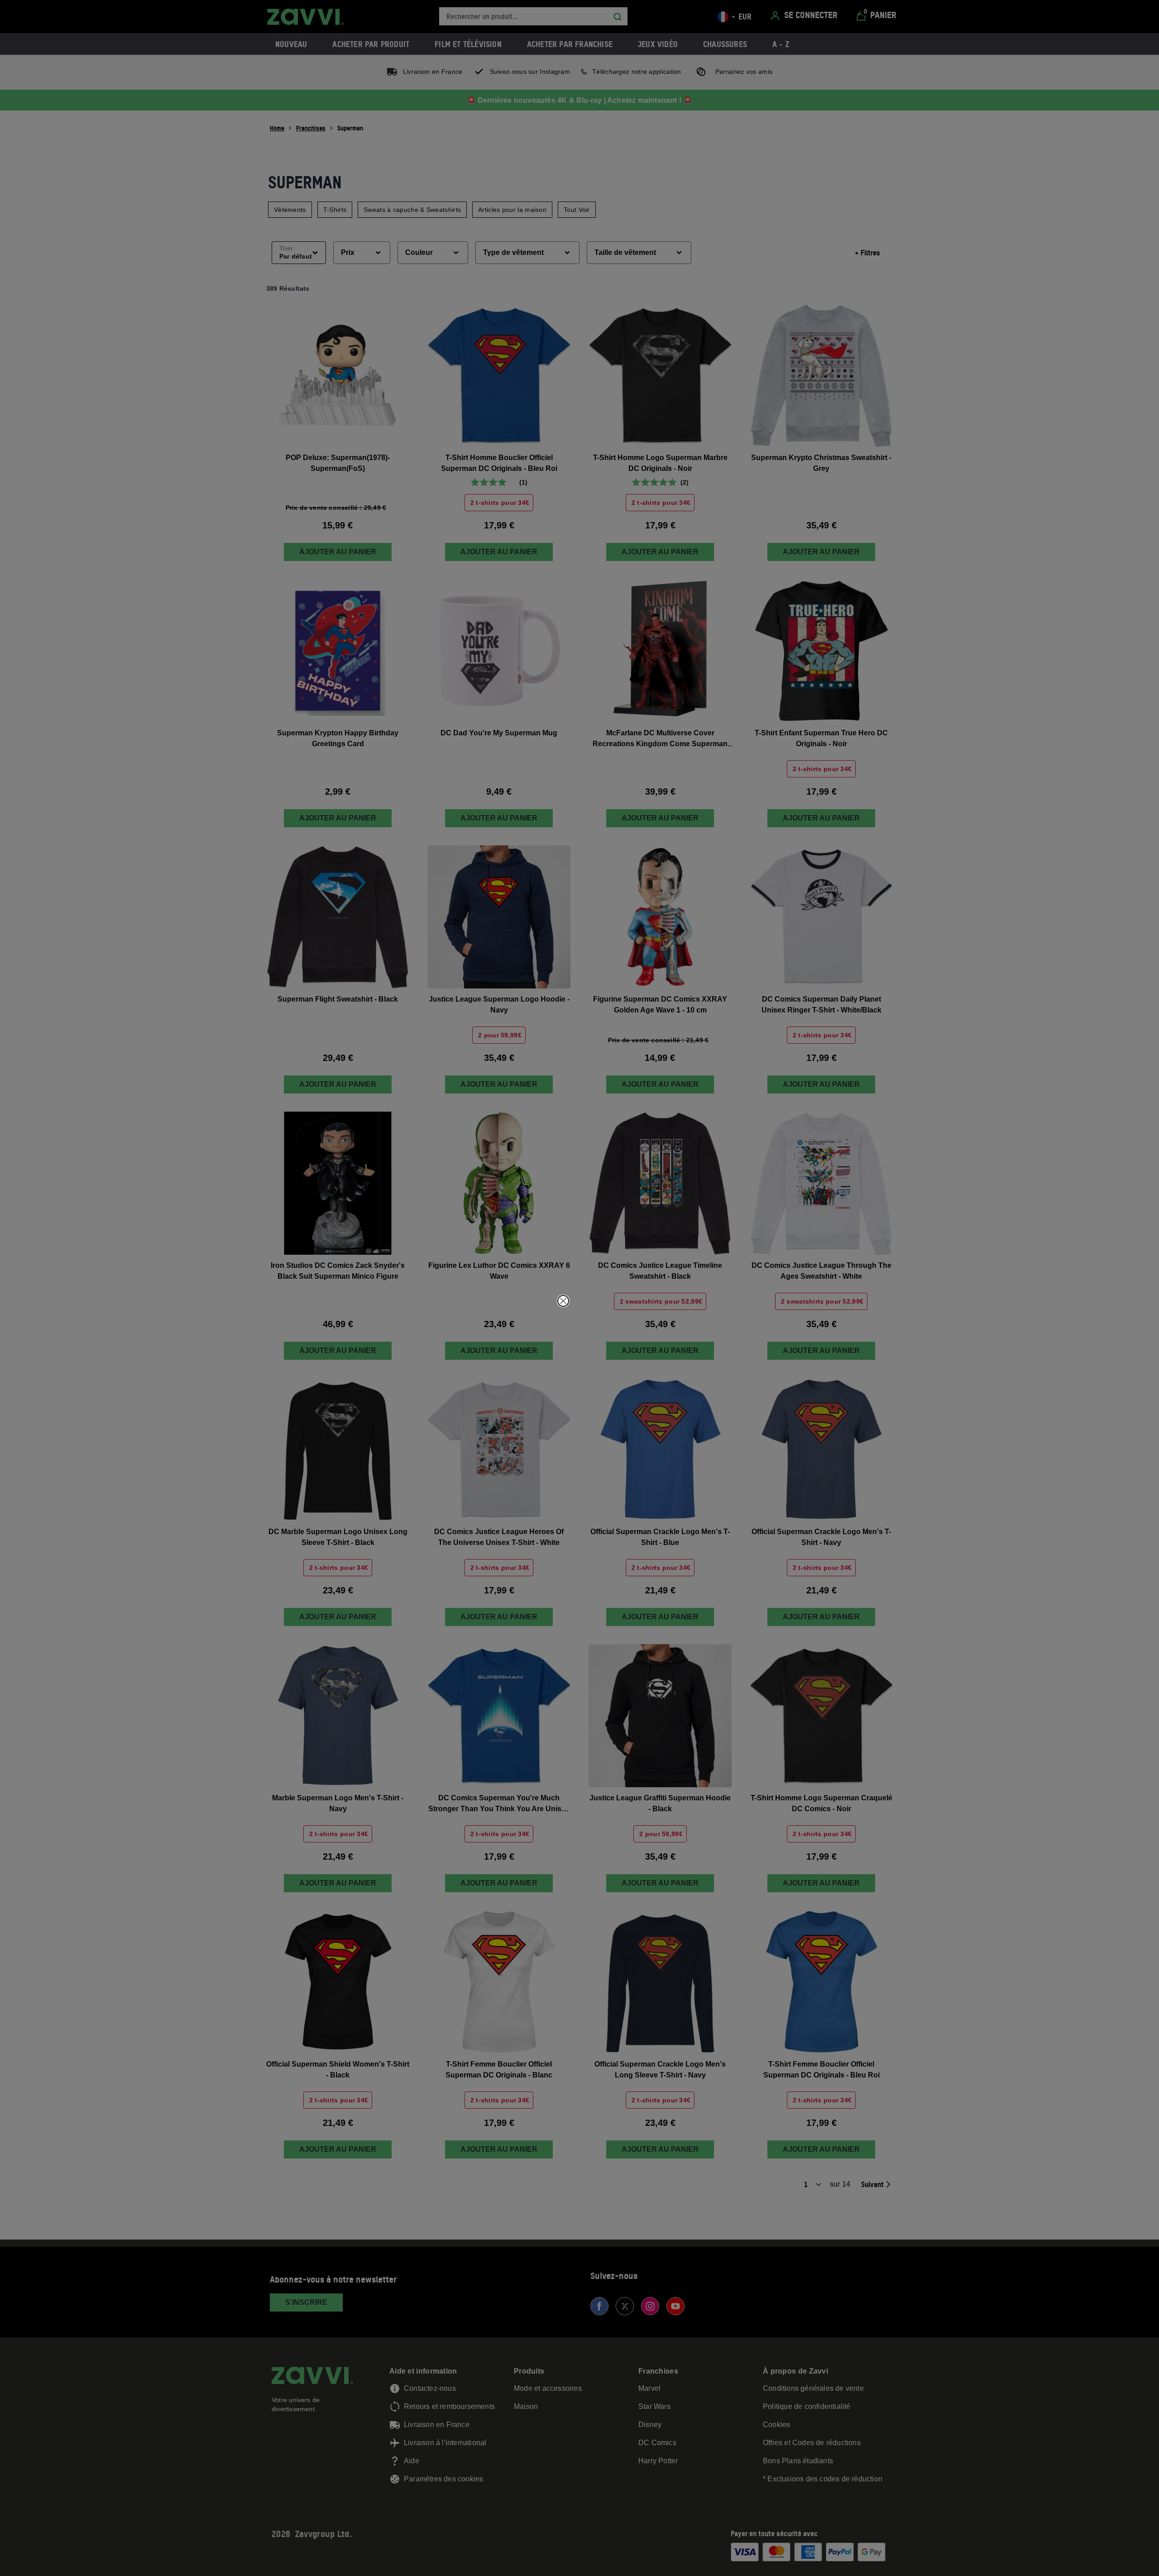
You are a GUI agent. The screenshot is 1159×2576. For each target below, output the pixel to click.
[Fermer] (563, 1301)
